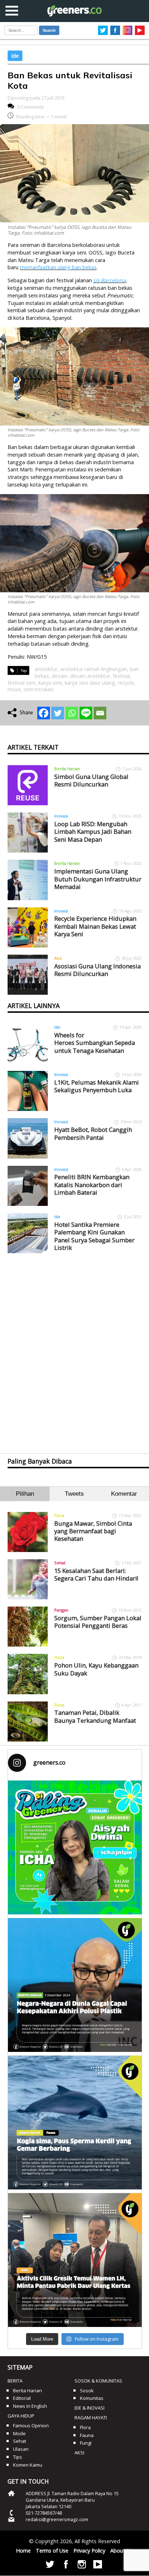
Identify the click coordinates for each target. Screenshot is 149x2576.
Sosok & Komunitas (98, 2381)
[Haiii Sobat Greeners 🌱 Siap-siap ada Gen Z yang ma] (75, 1847)
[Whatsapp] (72, 713)
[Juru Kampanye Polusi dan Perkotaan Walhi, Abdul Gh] (75, 1985)
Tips (18, 2457)
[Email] (100, 713)
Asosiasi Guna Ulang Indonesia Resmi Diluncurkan (97, 970)
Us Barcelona (109, 280)
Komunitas (92, 2398)
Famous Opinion (31, 2425)
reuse (14, 689)
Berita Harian (67, 769)
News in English (30, 2406)
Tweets (74, 1494)
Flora (59, 1515)
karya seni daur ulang (90, 683)
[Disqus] (75, 1347)
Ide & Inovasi (90, 2408)
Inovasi (61, 816)
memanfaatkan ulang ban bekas (58, 267)
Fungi (86, 2443)
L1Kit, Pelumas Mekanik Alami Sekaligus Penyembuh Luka (97, 1086)
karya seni (50, 683)
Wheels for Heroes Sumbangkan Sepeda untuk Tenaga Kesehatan (95, 1043)
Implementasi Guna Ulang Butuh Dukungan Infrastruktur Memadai (98, 879)
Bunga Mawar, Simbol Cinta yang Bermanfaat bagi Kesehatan (93, 1531)
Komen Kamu (28, 2465)
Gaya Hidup (21, 2416)
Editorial (22, 2398)
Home (23, 2551)
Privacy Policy (89, 2551)
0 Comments (31, 107)
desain (59, 676)
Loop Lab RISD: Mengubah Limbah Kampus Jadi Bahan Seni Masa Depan (93, 832)
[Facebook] (44, 713)
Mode (19, 2433)
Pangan (61, 1610)
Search (49, 30)
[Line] (86, 713)
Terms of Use (52, 2551)
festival (121, 676)
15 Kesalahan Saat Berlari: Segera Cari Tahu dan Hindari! (96, 1574)
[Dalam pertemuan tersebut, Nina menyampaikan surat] (75, 2260)
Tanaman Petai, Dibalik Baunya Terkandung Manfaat (95, 1716)
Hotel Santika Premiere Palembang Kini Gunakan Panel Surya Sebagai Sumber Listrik (94, 1236)
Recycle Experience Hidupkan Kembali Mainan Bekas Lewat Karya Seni (95, 926)
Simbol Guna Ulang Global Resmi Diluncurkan (91, 780)
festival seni (22, 683)
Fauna (87, 2435)
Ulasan (21, 2449)
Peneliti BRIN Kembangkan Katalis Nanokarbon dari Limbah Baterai (92, 1185)
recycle (126, 683)
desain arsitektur (90, 676)
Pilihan (25, 1494)
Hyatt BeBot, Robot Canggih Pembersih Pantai (93, 1133)
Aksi (58, 958)
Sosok (87, 2390)
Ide (15, 56)
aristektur (46, 669)
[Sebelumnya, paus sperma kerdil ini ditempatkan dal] (75, 2122)
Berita (15, 2381)
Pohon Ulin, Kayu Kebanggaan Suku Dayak (96, 1669)
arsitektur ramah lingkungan (94, 669)
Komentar (124, 1494)
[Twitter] (58, 713)
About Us (122, 2551)
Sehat (60, 1563)
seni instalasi (39, 689)
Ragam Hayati (91, 2418)
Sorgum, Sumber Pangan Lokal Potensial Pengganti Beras (98, 1622)
